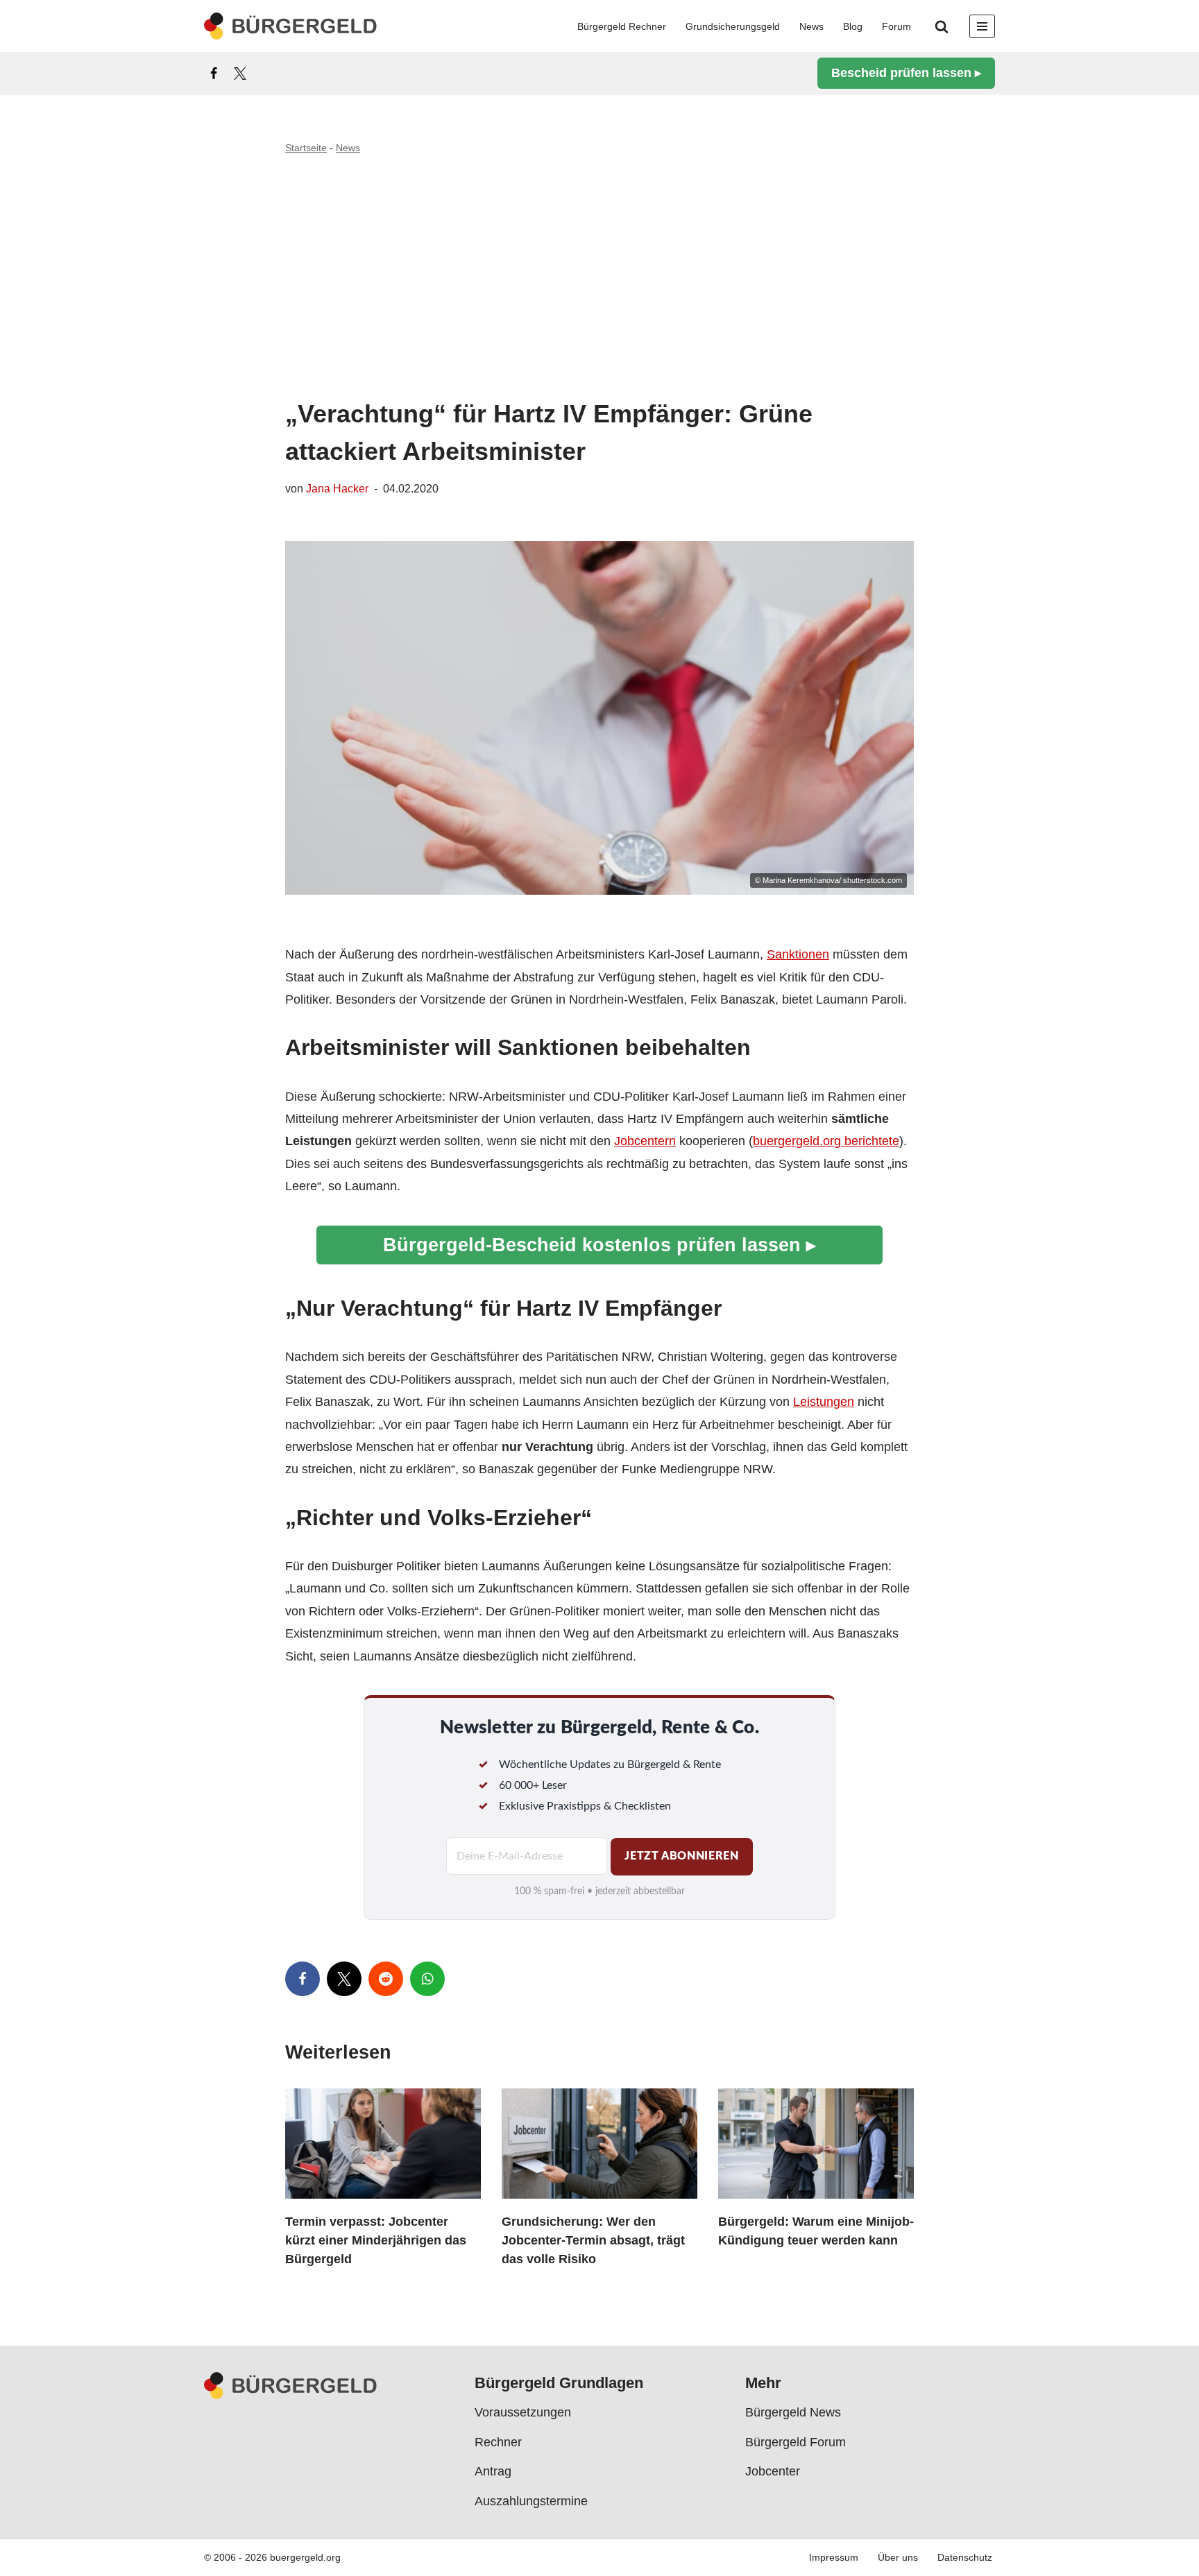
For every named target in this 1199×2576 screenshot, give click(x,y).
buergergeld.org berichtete (826, 1141)
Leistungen (824, 1402)
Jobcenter (773, 2471)
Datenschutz (965, 2558)
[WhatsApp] (427, 1979)
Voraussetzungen (523, 2413)
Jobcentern (645, 1141)
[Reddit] (386, 1979)
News (811, 26)
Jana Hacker (337, 488)
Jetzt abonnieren (681, 1856)
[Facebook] (214, 74)
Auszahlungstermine (531, 2501)
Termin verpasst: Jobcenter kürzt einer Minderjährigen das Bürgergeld (376, 2241)
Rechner (498, 2442)
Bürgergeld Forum (796, 2442)
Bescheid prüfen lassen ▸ (906, 73)
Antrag (493, 2471)
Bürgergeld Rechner (622, 26)
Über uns (898, 2558)
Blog (853, 26)
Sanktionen (798, 954)
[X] (240, 74)
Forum (896, 26)
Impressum (834, 2558)
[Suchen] (942, 26)
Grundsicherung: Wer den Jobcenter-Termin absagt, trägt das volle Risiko (593, 2241)
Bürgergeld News (793, 2413)
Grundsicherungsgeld (733, 26)
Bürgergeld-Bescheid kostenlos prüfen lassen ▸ (599, 1245)
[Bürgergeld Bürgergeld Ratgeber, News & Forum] (291, 26)
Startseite (306, 148)
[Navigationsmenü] (982, 26)
